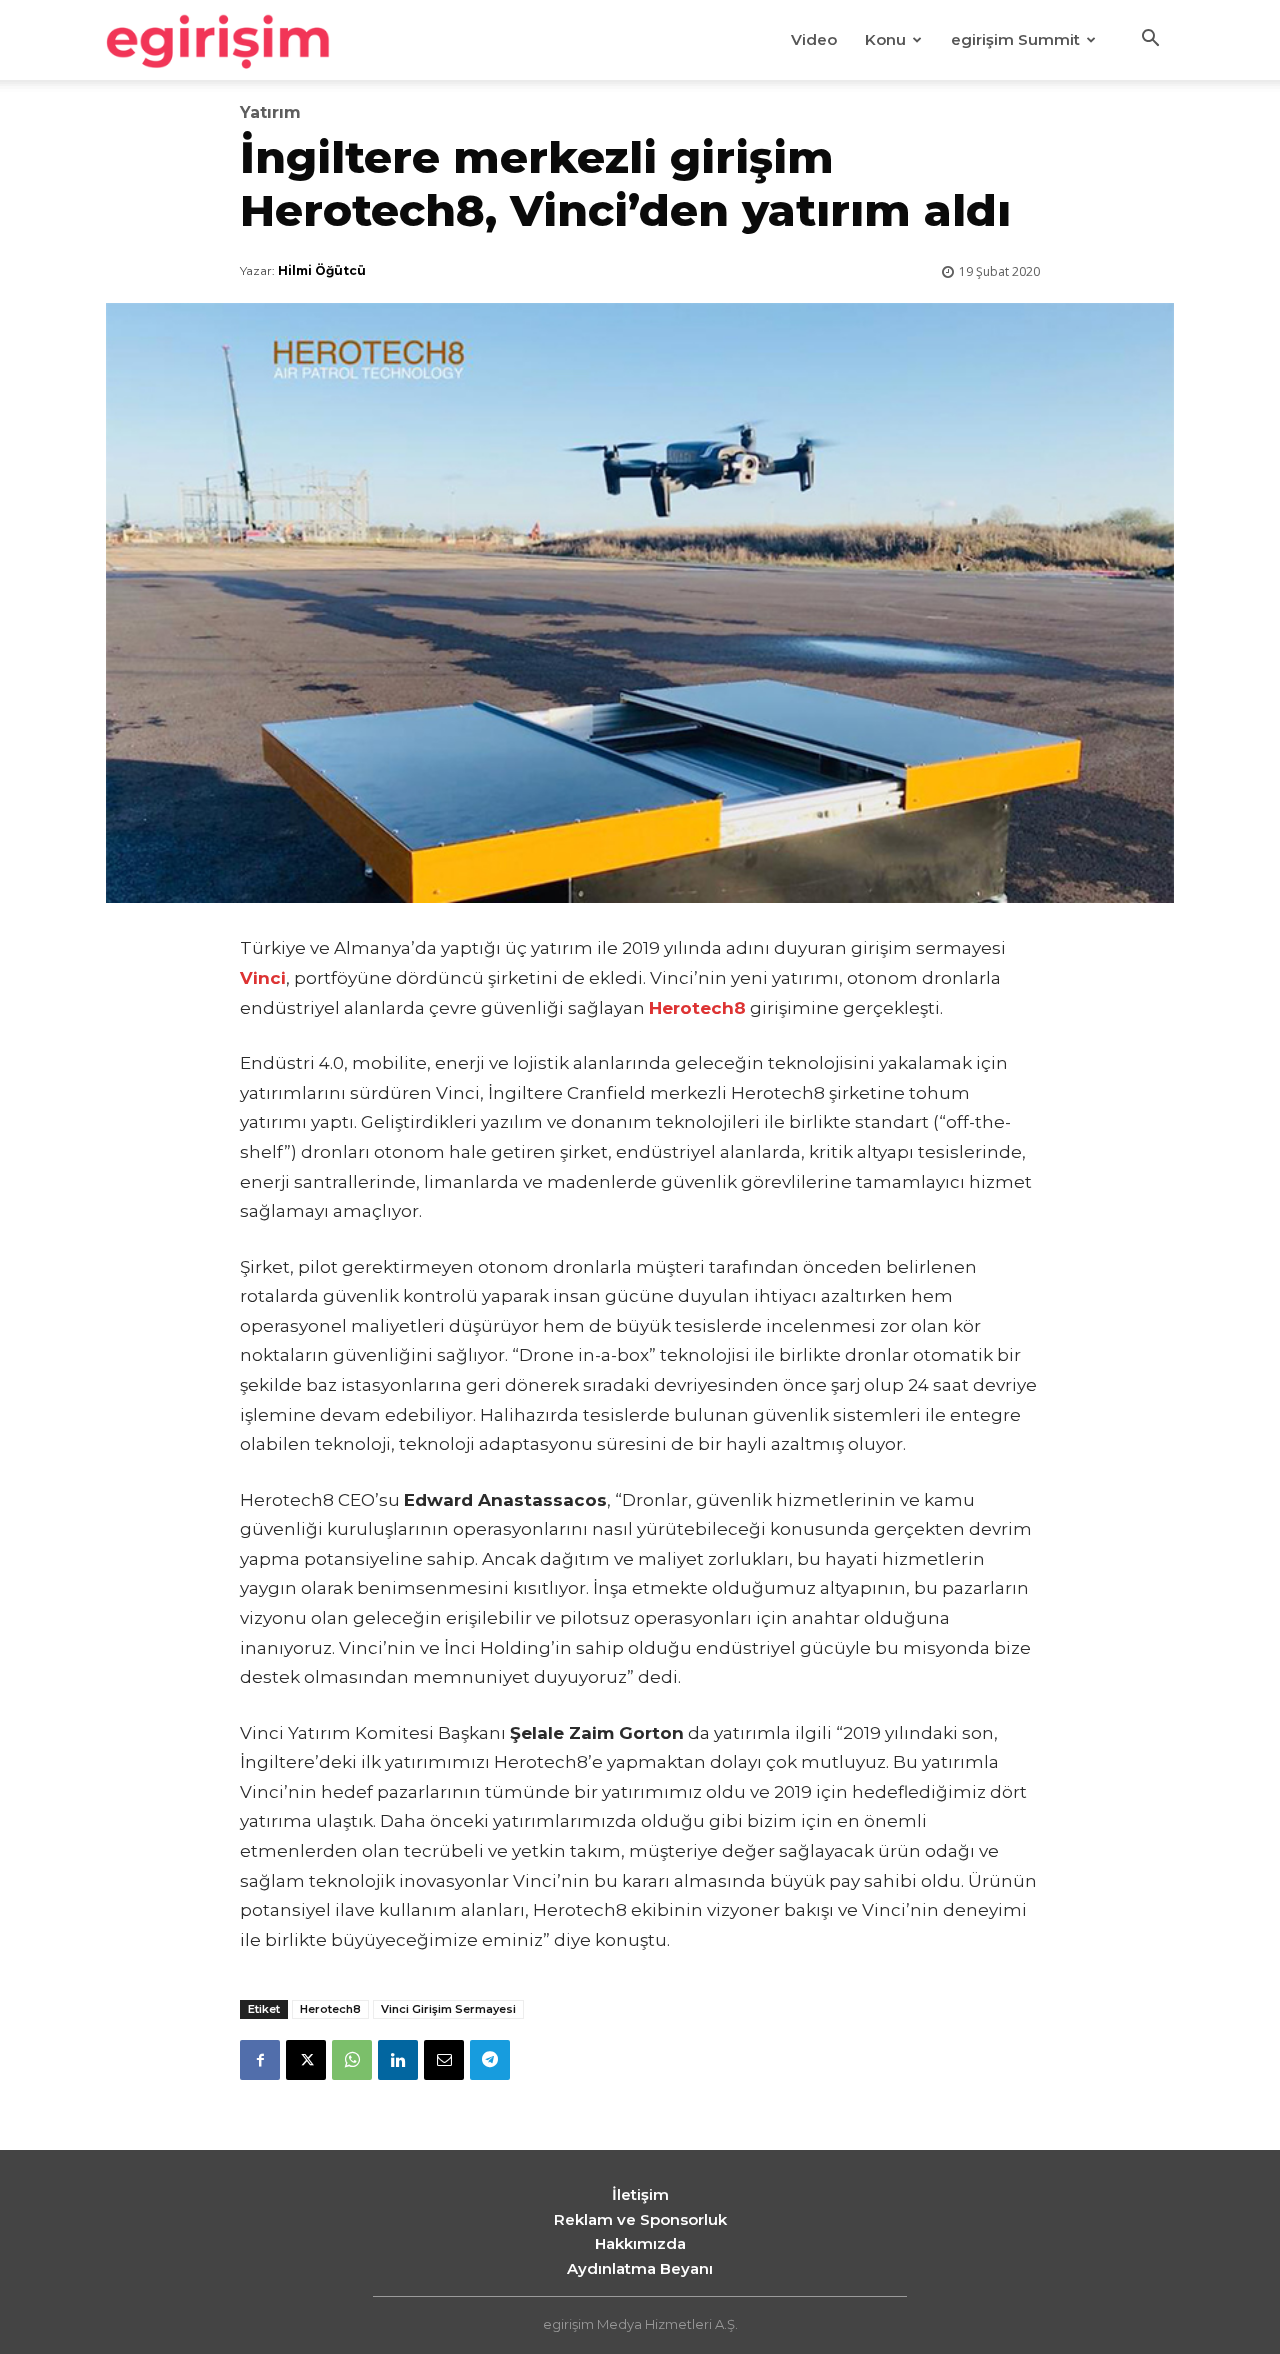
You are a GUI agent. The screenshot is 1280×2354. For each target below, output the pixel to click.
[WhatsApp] (352, 2060)
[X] (306, 2060)
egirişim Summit (1015, 39)
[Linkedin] (398, 2060)
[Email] (444, 2060)
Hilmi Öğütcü (322, 270)
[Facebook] (260, 2060)
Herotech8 (330, 2009)
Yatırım (270, 113)
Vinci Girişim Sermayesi (448, 2009)
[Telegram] (490, 2060)
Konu (885, 39)
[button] (1150, 41)
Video (814, 39)
